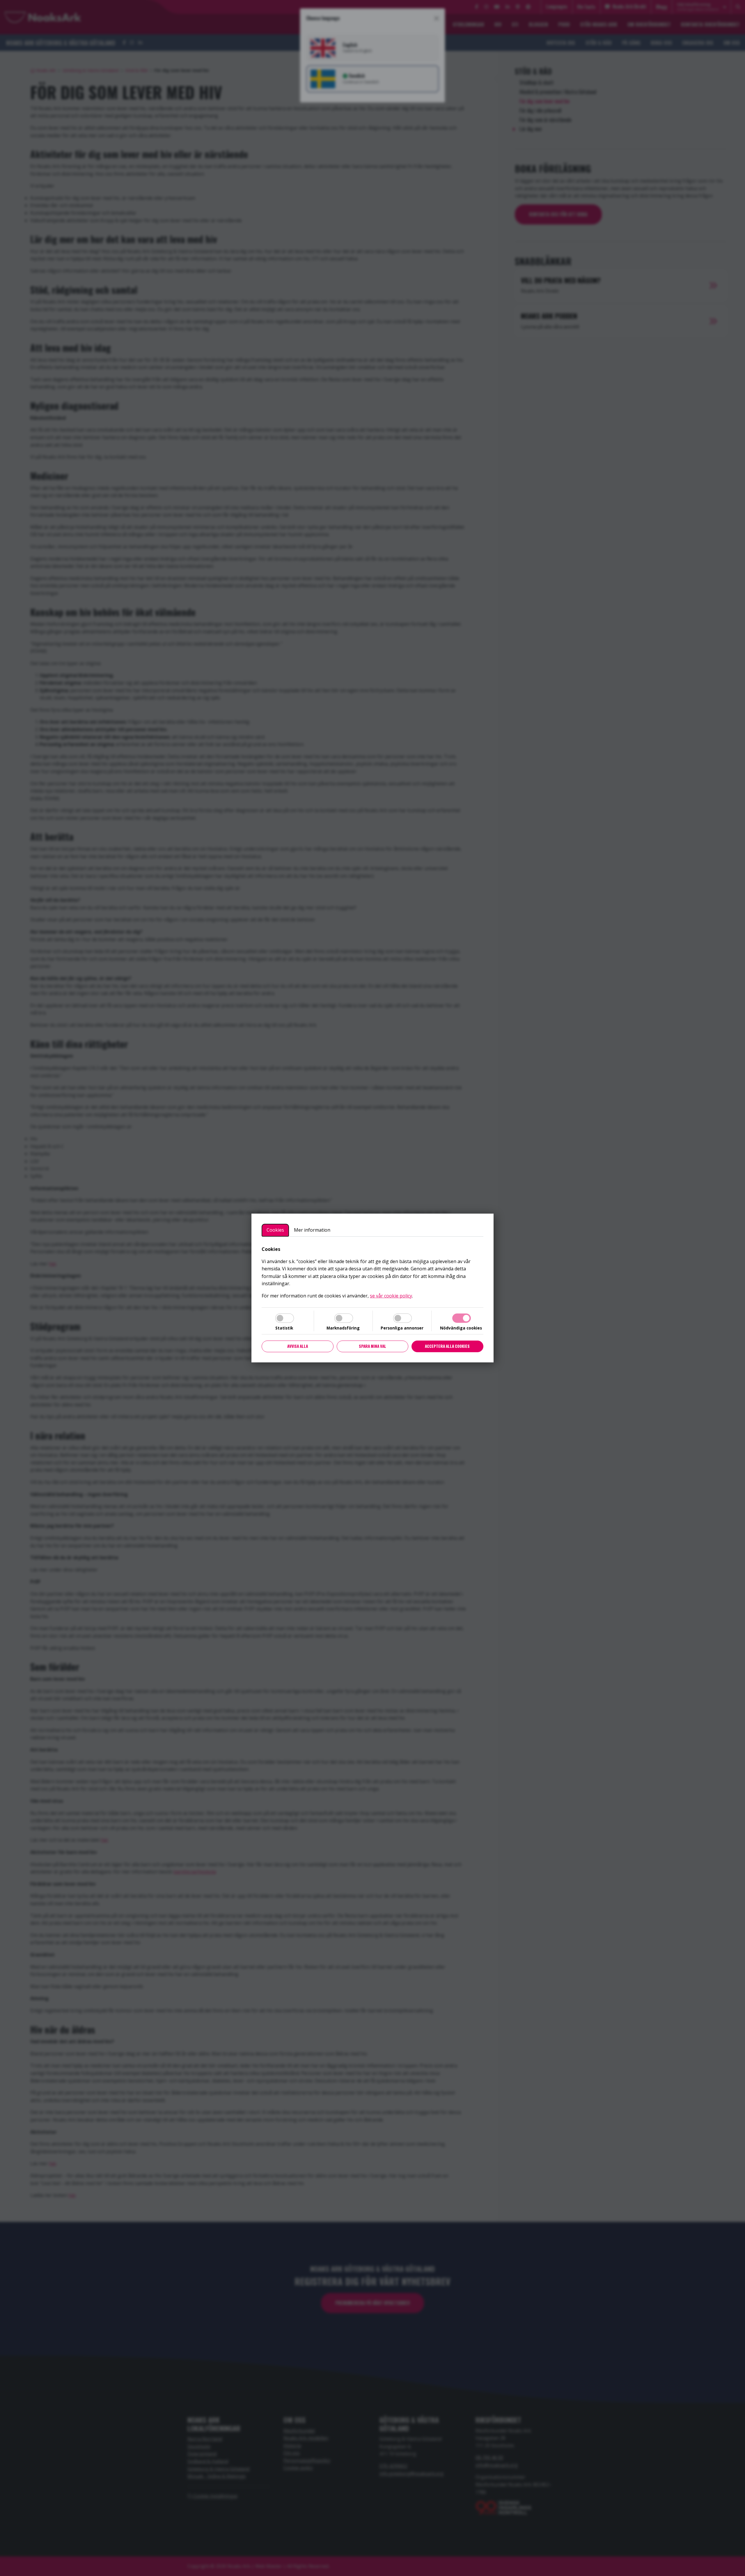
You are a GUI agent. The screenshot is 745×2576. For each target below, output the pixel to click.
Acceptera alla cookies (447, 1346)
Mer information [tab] (312, 1230)
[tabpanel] (372, 1273)
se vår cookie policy (391, 1296)
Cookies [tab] (275, 1230)
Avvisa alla (298, 1346)
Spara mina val (372, 1346)
